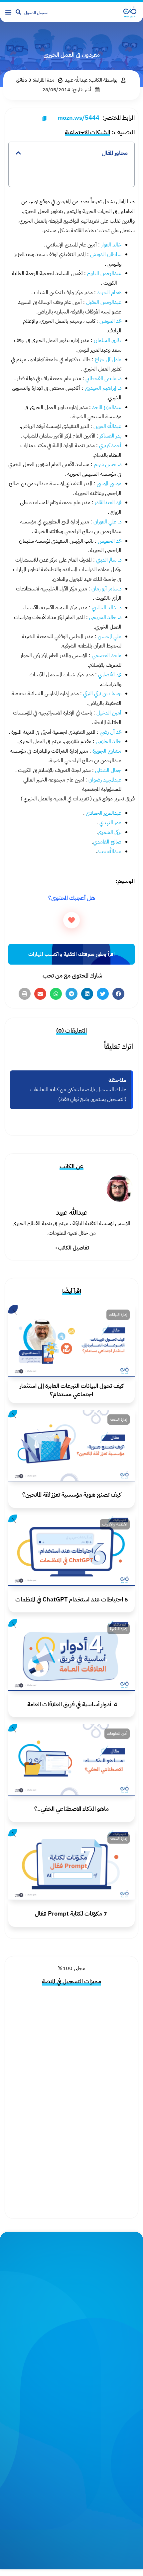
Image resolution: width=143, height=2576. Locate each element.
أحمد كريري (110, 445)
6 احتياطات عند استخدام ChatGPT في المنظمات (72, 1599)
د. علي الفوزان (107, 522)
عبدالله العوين (107, 426)
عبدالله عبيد (109, 851)
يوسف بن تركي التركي (102, 694)
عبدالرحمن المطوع (104, 273)
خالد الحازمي (109, 741)
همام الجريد (109, 293)
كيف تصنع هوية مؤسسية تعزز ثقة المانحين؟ (72, 1494)
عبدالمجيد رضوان (105, 780)
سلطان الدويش (106, 254)
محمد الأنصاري (110, 675)
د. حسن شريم (108, 464)
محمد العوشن (110, 321)
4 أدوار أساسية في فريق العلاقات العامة (72, 1704)
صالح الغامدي (107, 842)
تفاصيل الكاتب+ (72, 1248)
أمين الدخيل (108, 713)
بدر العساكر (110, 436)
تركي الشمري (110, 832)
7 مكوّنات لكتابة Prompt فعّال (72, 1913)
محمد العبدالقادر (107, 503)
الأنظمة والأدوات (115, 1524)
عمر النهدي (110, 823)
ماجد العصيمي (106, 655)
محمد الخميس (109, 541)
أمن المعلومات (117, 1733)
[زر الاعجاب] (71, 920)
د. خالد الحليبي (106, 608)
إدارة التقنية (119, 1419)
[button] (8, 12)
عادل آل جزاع (108, 360)
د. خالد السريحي (105, 617)
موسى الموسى (109, 484)
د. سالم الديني (108, 560)
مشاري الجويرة (107, 751)
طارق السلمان (107, 340)
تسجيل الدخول (36, 13)
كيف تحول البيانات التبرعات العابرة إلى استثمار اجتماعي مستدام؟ (72, 1390)
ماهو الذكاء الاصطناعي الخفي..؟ (71, 1809)
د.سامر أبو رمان (106, 589)
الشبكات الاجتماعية (87, 132)
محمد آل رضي (111, 732)
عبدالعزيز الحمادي (104, 813)
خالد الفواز (111, 245)
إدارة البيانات (118, 1315)
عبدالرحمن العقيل (104, 302)
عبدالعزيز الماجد (106, 407)
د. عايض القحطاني (103, 378)
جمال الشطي (108, 770)
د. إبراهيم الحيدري (103, 388)
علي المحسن (109, 637)
